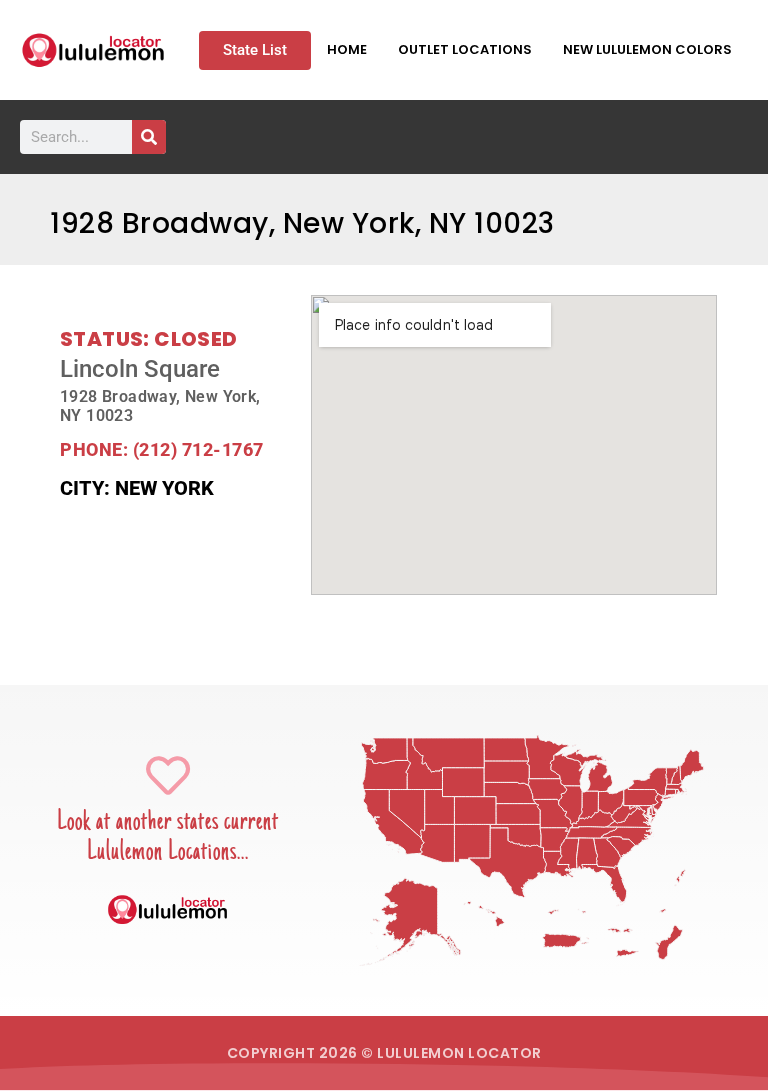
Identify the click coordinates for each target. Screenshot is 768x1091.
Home (347, 49)
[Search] (149, 137)
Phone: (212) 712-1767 (162, 449)
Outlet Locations (465, 49)
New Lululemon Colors (647, 49)
